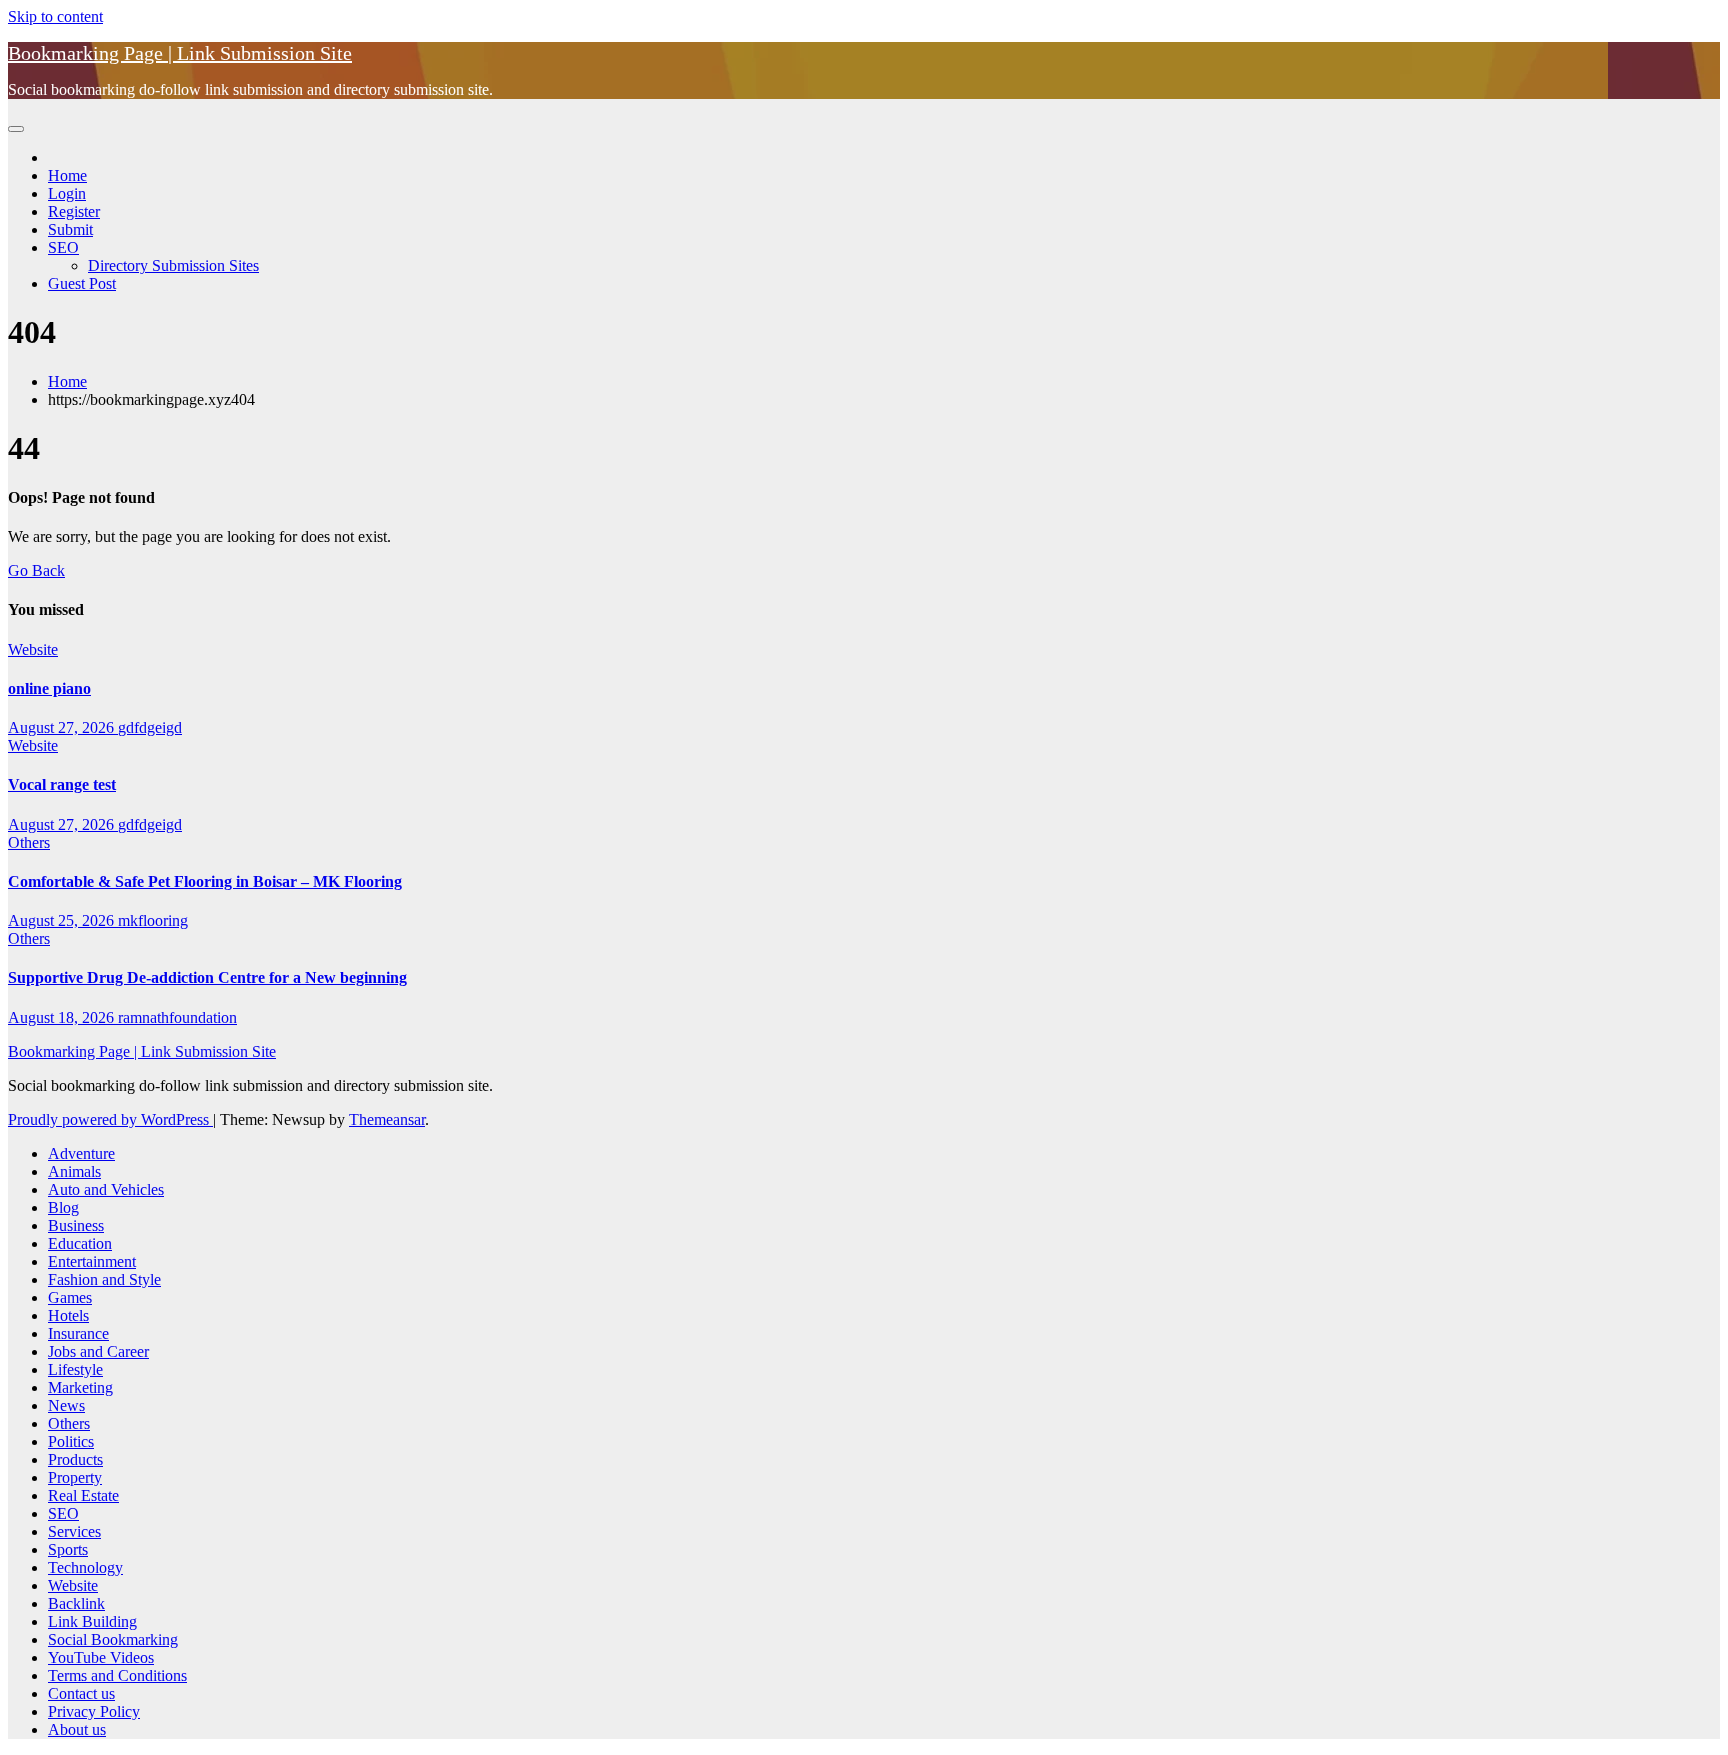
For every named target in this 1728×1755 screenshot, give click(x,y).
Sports (68, 1549)
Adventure (81, 1153)
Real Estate (83, 1495)
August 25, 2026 (63, 920)
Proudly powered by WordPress (110, 1119)
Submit (70, 229)
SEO (63, 247)
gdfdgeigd (150, 727)
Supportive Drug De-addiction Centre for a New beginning (207, 977)
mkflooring (153, 920)
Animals (74, 1171)
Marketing (80, 1387)
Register (74, 211)
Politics (71, 1441)
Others (29, 842)
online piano (49, 688)
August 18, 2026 (63, 1017)
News (66, 1405)
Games (70, 1297)
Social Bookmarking (113, 1639)
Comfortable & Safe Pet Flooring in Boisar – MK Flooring (205, 881)
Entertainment (92, 1261)
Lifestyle (75, 1369)
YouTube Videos (101, 1657)
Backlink (76, 1603)
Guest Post (82, 283)
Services (74, 1531)
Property (75, 1477)
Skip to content (55, 16)
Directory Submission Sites (173, 265)
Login (67, 193)
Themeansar (387, 1119)
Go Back (36, 570)
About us (77, 1729)
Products (75, 1459)
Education (80, 1243)
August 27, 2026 (63, 727)
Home (67, 175)
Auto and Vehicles (106, 1189)
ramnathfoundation (177, 1017)
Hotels (68, 1315)
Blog (63, 1207)
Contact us (81, 1693)
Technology (85, 1567)
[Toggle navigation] (16, 129)
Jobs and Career (98, 1351)
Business (76, 1225)
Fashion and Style (104, 1279)
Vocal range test (62, 784)
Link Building (92, 1621)
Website (33, 649)
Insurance (78, 1333)
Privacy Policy (94, 1711)
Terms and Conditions (117, 1675)
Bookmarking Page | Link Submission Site (180, 53)
